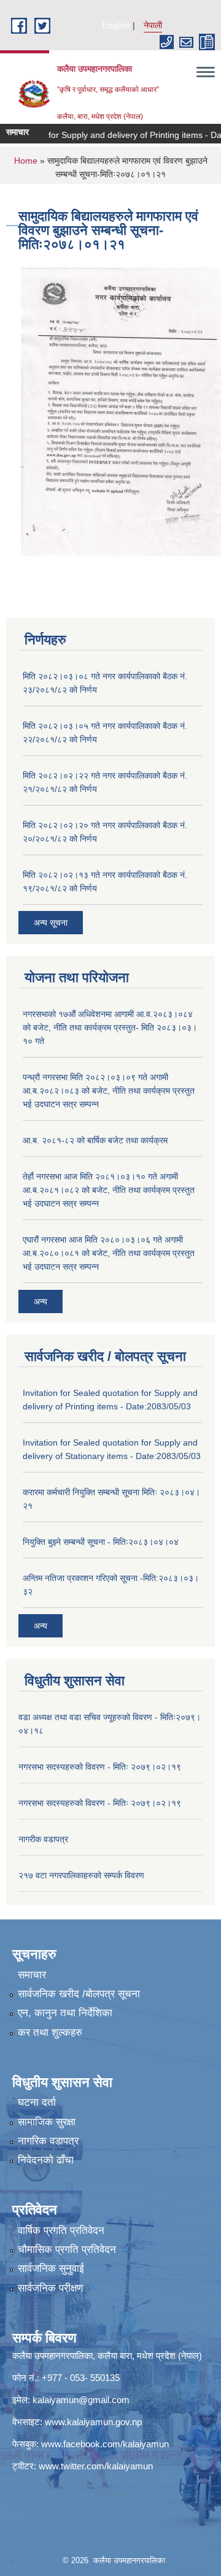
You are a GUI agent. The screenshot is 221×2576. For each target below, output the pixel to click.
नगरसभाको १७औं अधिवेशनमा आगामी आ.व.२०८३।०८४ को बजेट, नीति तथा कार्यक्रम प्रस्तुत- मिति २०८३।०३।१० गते (110, 1027)
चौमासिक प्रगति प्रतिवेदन (67, 2250)
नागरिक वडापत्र (48, 2141)
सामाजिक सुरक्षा (47, 2122)
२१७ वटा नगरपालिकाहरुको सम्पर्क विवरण (81, 1875)
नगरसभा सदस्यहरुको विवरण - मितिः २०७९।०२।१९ (100, 1767)
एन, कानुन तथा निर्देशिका (65, 2013)
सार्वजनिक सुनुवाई (51, 2269)
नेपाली (153, 25)
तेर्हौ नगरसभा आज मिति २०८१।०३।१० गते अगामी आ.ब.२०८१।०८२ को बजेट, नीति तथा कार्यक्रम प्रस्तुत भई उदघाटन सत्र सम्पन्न (109, 1190)
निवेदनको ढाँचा (46, 2160)
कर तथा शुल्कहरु (50, 2033)
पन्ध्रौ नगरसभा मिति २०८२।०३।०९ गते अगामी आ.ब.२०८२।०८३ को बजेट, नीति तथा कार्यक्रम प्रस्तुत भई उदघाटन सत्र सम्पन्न (109, 1091)
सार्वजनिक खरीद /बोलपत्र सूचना (79, 1994)
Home (26, 161)
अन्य (41, 1301)
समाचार (32, 1975)
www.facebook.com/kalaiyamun (105, 2444)
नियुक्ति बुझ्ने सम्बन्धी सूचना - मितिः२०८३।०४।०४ (101, 1542)
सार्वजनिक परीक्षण (50, 2288)
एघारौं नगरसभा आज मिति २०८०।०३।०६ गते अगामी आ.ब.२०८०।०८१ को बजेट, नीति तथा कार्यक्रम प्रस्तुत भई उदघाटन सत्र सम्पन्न (109, 1253)
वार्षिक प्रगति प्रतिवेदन (61, 2231)
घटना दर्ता (37, 2102)
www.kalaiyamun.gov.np (93, 2422)
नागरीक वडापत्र (43, 1839)
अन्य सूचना (51, 923)
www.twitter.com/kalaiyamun (96, 2466)
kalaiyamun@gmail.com (81, 2400)
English (116, 25)
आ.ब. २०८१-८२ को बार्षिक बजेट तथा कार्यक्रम (95, 1140)
